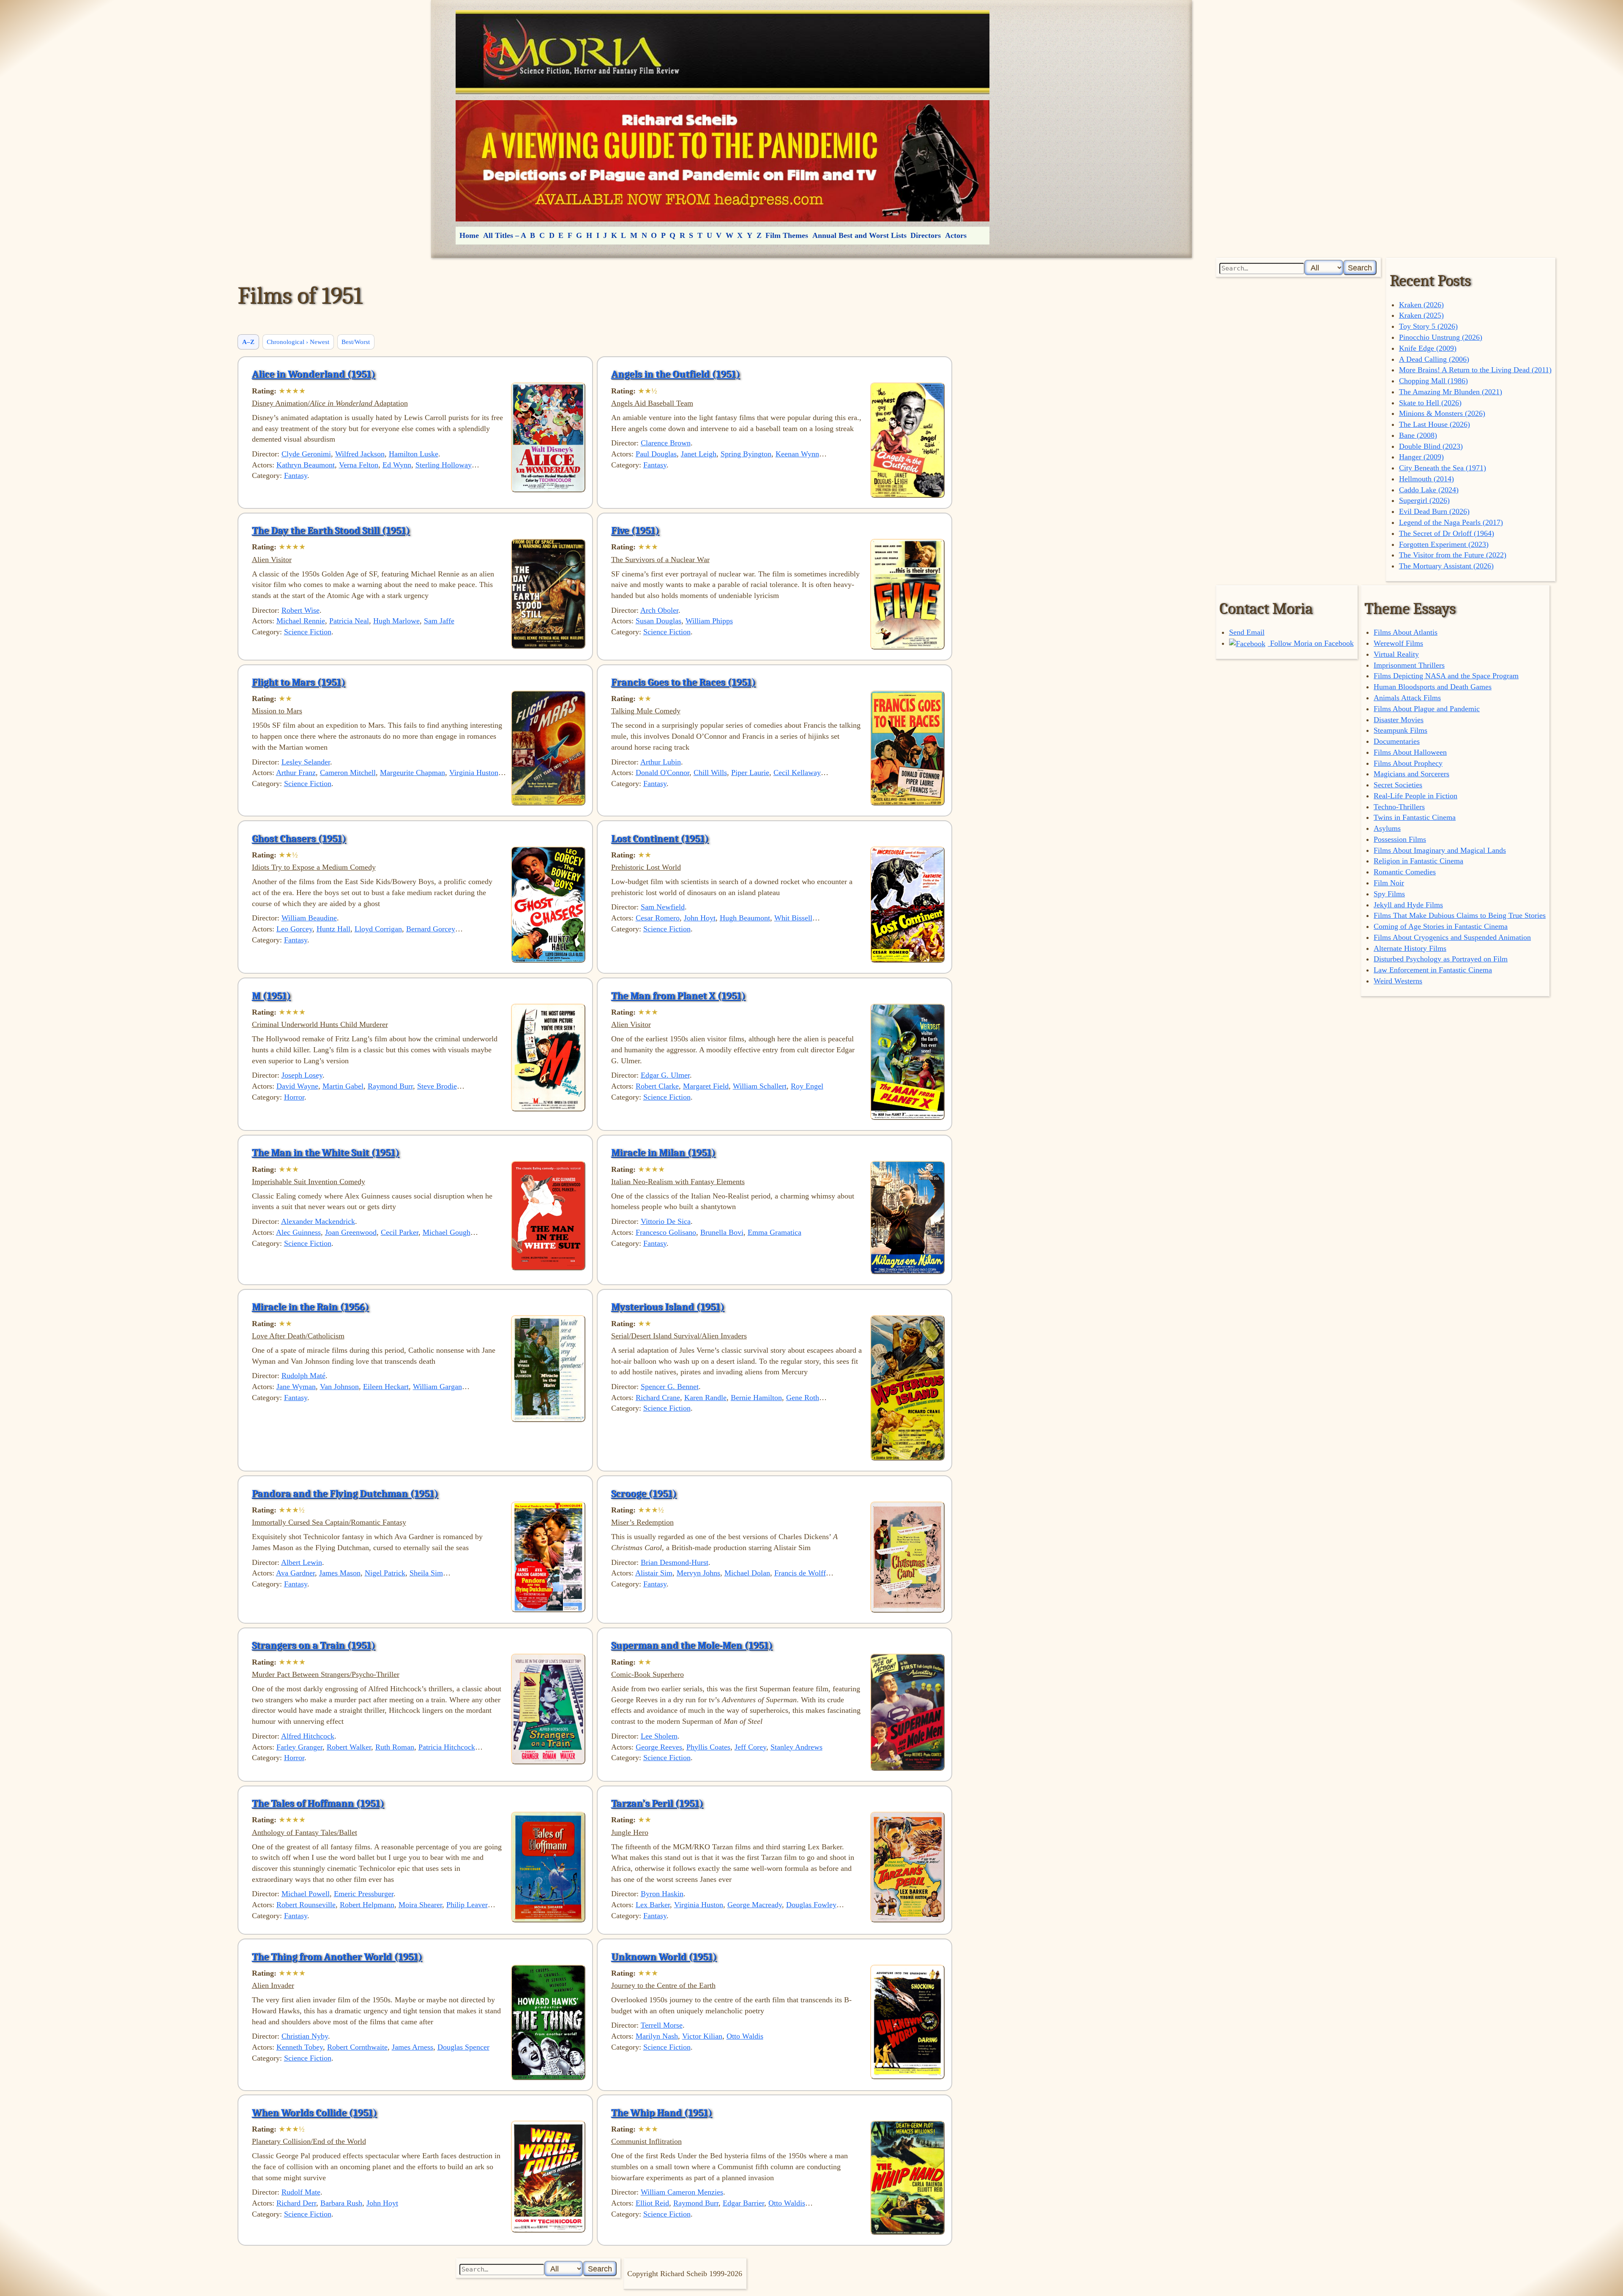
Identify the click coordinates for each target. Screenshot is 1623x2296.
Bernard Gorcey (431, 929)
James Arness (413, 2047)
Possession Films (1400, 839)
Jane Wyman (296, 1387)
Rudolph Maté (303, 1376)
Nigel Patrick (385, 1573)
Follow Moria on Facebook (1311, 643)
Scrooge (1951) (644, 1493)
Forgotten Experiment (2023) (1444, 544)
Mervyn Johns (698, 1573)
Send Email (1247, 632)
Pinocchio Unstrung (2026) (1441, 337)
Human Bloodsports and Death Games (1433, 687)
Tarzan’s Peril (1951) (657, 1803)
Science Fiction (308, 632)
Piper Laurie (750, 773)
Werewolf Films (1398, 643)
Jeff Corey (750, 1747)
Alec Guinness (298, 1232)
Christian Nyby (305, 2036)
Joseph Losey (302, 1075)
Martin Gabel (343, 1086)
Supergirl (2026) (1424, 500)
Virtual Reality (1396, 654)
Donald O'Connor (663, 773)
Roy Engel (807, 1086)
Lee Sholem (659, 1736)
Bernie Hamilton (756, 1398)
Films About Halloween (1410, 752)
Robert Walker (349, 1747)
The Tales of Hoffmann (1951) (318, 1803)
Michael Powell (306, 1894)
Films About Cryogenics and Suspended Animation (1452, 937)
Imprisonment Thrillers (1409, 665)
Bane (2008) (1418, 435)
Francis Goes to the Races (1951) (683, 682)
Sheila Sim (426, 1573)
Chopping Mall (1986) (1433, 381)
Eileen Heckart (386, 1387)
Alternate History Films (1410, 948)
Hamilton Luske (414, 454)
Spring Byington (746, 454)
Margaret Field (706, 1086)
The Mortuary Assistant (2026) (1446, 566)
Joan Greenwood (351, 1232)
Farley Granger (299, 1747)
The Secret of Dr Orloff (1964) (1447, 533)
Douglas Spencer (463, 2047)
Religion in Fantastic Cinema (1418, 861)
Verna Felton (359, 465)
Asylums (1387, 828)
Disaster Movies (1399, 720)
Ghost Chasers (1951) (299, 838)
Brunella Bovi (722, 1232)
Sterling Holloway (444, 465)
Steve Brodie (437, 1086)
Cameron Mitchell (348, 773)
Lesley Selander (306, 762)
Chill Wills (710, 773)
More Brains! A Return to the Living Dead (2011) (1475, 370)
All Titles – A (505, 235)
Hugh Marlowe (396, 621)
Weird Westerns (1398, 981)
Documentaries (1397, 741)
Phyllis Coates (708, 1747)
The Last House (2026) (1434, 424)
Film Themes (787, 235)
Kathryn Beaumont (306, 465)
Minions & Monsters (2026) (1442, 413)
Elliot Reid (652, 2203)
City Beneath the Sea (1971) (1443, 468)
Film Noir (1389, 883)
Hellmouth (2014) (1426, 479)
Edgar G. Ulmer (665, 1075)
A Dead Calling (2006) (1434, 359)
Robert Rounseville (306, 1905)
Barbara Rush (341, 2203)
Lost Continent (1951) (660, 838)
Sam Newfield (663, 907)
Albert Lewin (302, 1562)
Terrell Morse (662, 2025)
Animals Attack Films (1407, 698)
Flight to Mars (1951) (299, 682)
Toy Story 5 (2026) (1428, 326)
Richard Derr (296, 2203)
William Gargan (437, 1387)
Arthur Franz (296, 773)
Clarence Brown (666, 443)
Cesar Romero (658, 918)
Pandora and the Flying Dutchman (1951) (345, 1493)
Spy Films (1389, 894)
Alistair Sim (654, 1573)
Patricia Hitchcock (447, 1747)
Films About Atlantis (1406, 632)
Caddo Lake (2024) (1429, 490)
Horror (294, 1097)
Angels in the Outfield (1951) (676, 374)
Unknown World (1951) (664, 1957)
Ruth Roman (395, 1747)
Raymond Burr (390, 1086)
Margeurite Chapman (413, 773)
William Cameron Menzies (682, 2192)
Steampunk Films (1400, 730)
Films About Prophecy (1408, 763)
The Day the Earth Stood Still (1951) (331, 530)
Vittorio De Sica (666, 1221)
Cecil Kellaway (797, 773)
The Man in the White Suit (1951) (326, 1152)
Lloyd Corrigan (378, 929)
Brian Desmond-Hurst (675, 1562)
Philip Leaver (467, 1905)
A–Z (248, 342)
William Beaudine (309, 918)
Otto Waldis (745, 2036)
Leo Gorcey (294, 929)
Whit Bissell (793, 918)
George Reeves (659, 1747)
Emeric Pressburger (364, 1894)
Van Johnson (339, 1387)
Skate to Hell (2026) (1430, 403)
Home (469, 235)
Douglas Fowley (811, 1905)
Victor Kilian (702, 2036)
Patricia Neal (349, 621)
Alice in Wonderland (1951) (314, 374)
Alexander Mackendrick (318, 1221)
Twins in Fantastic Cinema (1415, 817)
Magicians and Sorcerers (1411, 774)
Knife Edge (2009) (1428, 348)
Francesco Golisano (666, 1232)
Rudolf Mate (301, 2192)
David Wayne (297, 1086)
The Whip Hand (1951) (662, 2113)
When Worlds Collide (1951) (314, 2113)
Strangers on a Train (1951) (314, 1645)
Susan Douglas (658, 621)
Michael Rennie (301, 621)
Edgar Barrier (743, 2203)
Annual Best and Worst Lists (859, 235)
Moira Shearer (420, 1905)
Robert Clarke (657, 1086)
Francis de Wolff (800, 1573)
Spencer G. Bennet (670, 1387)
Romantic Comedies (1405, 872)
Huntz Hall (333, 929)
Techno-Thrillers (1399, 807)
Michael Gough (447, 1232)
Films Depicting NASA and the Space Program (1446, 676)
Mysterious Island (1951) (668, 1307)
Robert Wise (301, 610)
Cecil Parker (400, 1232)
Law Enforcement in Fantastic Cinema (1433, 970)
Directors (926, 235)
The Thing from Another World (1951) (337, 1957)
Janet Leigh (699, 454)
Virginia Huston (474, 773)
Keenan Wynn (797, 454)
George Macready (755, 1905)
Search (1360, 268)
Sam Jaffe (439, 621)
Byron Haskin (662, 1894)
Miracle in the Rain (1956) (310, 1307)
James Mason (340, 1573)
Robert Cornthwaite (357, 2047)
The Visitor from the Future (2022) (1453, 555)
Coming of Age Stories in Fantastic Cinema (1441, 926)
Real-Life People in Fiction (1415, 796)
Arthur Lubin (661, 762)
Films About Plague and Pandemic (1427, 709)
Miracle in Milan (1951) (663, 1152)
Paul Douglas (656, 454)
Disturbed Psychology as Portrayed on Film (1441, 959)
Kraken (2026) (1421, 305)
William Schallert (760, 1086)
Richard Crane (658, 1398)
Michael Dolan (747, 1573)
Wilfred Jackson (360, 454)
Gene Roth (803, 1398)
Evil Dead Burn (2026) (1434, 511)
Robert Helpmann (367, 1905)
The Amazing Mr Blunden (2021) (1451, 392)
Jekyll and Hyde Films (1408, 905)
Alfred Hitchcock (308, 1736)
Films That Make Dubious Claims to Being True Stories (1460, 915)
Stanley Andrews (796, 1747)
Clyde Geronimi (306, 454)
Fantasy (296, 475)
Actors (956, 235)
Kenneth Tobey (300, 2047)
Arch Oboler (659, 610)
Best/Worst (356, 342)
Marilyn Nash (657, 2036)
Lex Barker (653, 1905)
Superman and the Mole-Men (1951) (692, 1645)
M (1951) (271, 996)
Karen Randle (705, 1398)
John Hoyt (700, 918)
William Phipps (709, 621)
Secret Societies (1398, 785)
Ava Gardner (295, 1573)
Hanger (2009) (1421, 457)
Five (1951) (635, 530)
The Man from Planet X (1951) (678, 996)
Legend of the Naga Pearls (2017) (1451, 522)
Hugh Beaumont (745, 918)
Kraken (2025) (1421, 315)
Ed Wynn (397, 465)
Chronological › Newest (298, 342)
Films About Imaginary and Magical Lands (1440, 850)
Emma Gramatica (775, 1232)
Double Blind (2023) (1431, 446)
